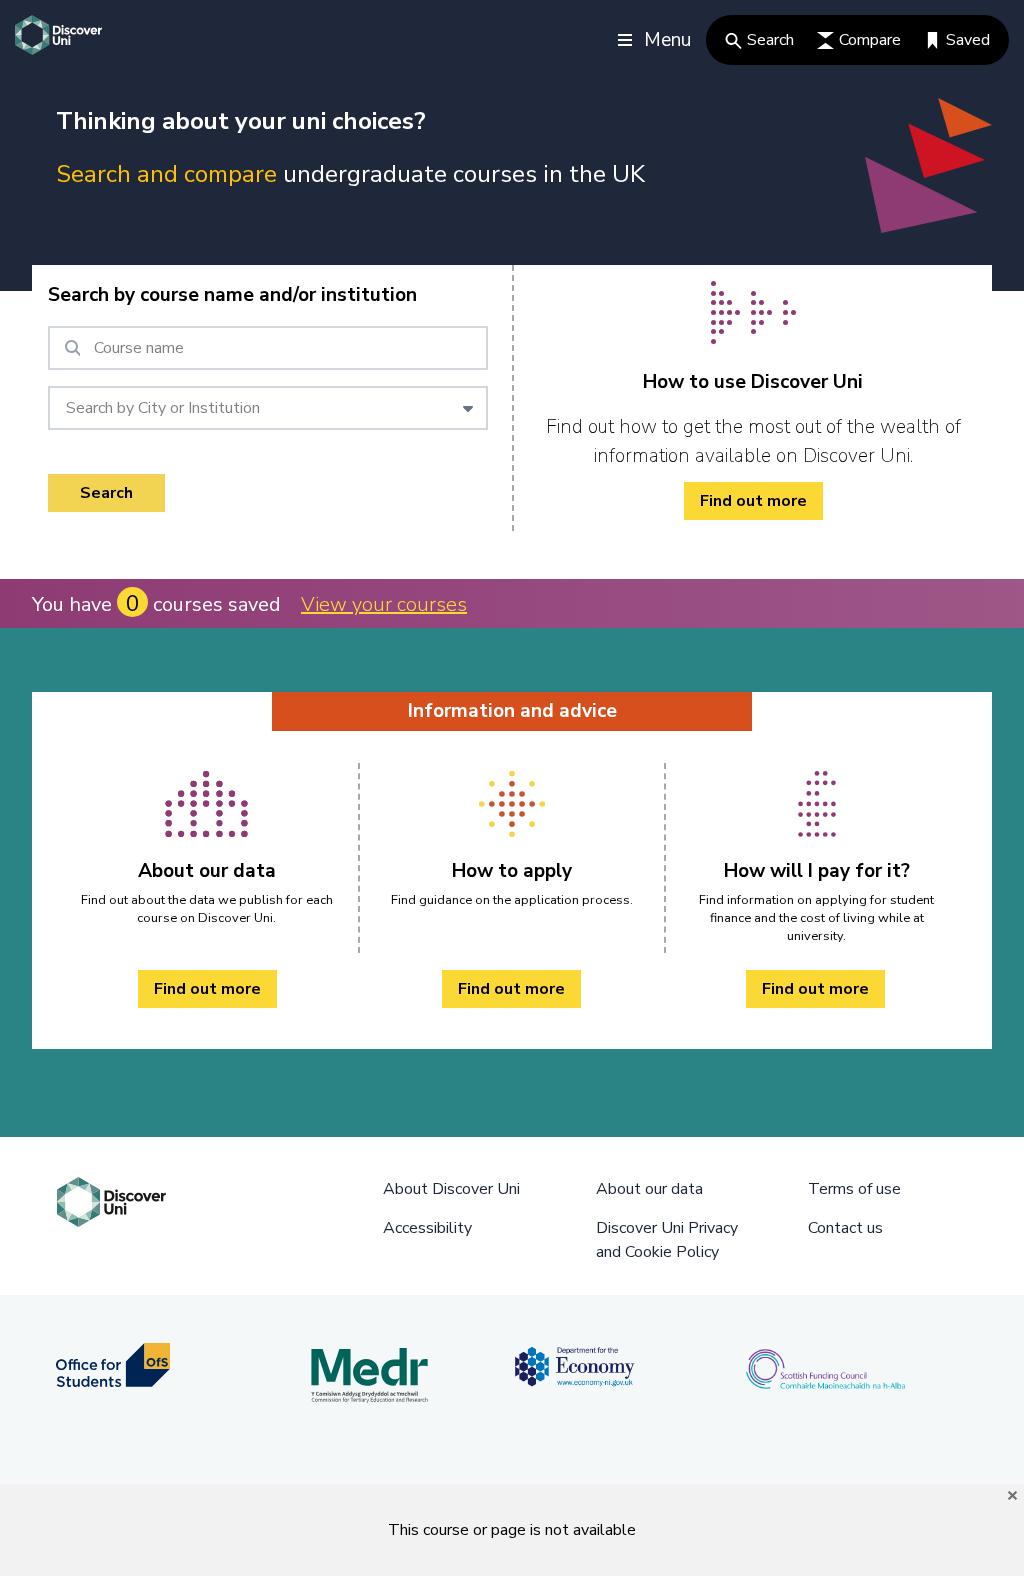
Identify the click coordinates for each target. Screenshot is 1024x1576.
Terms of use (854, 1189)
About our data (649, 1189)
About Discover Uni (451, 1189)
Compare (870, 40)
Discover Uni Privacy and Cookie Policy (667, 1240)
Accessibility (427, 1228)
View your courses (384, 604)
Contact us (845, 1228)
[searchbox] (268, 348)
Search (770, 40)
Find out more (753, 501)
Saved (968, 40)
